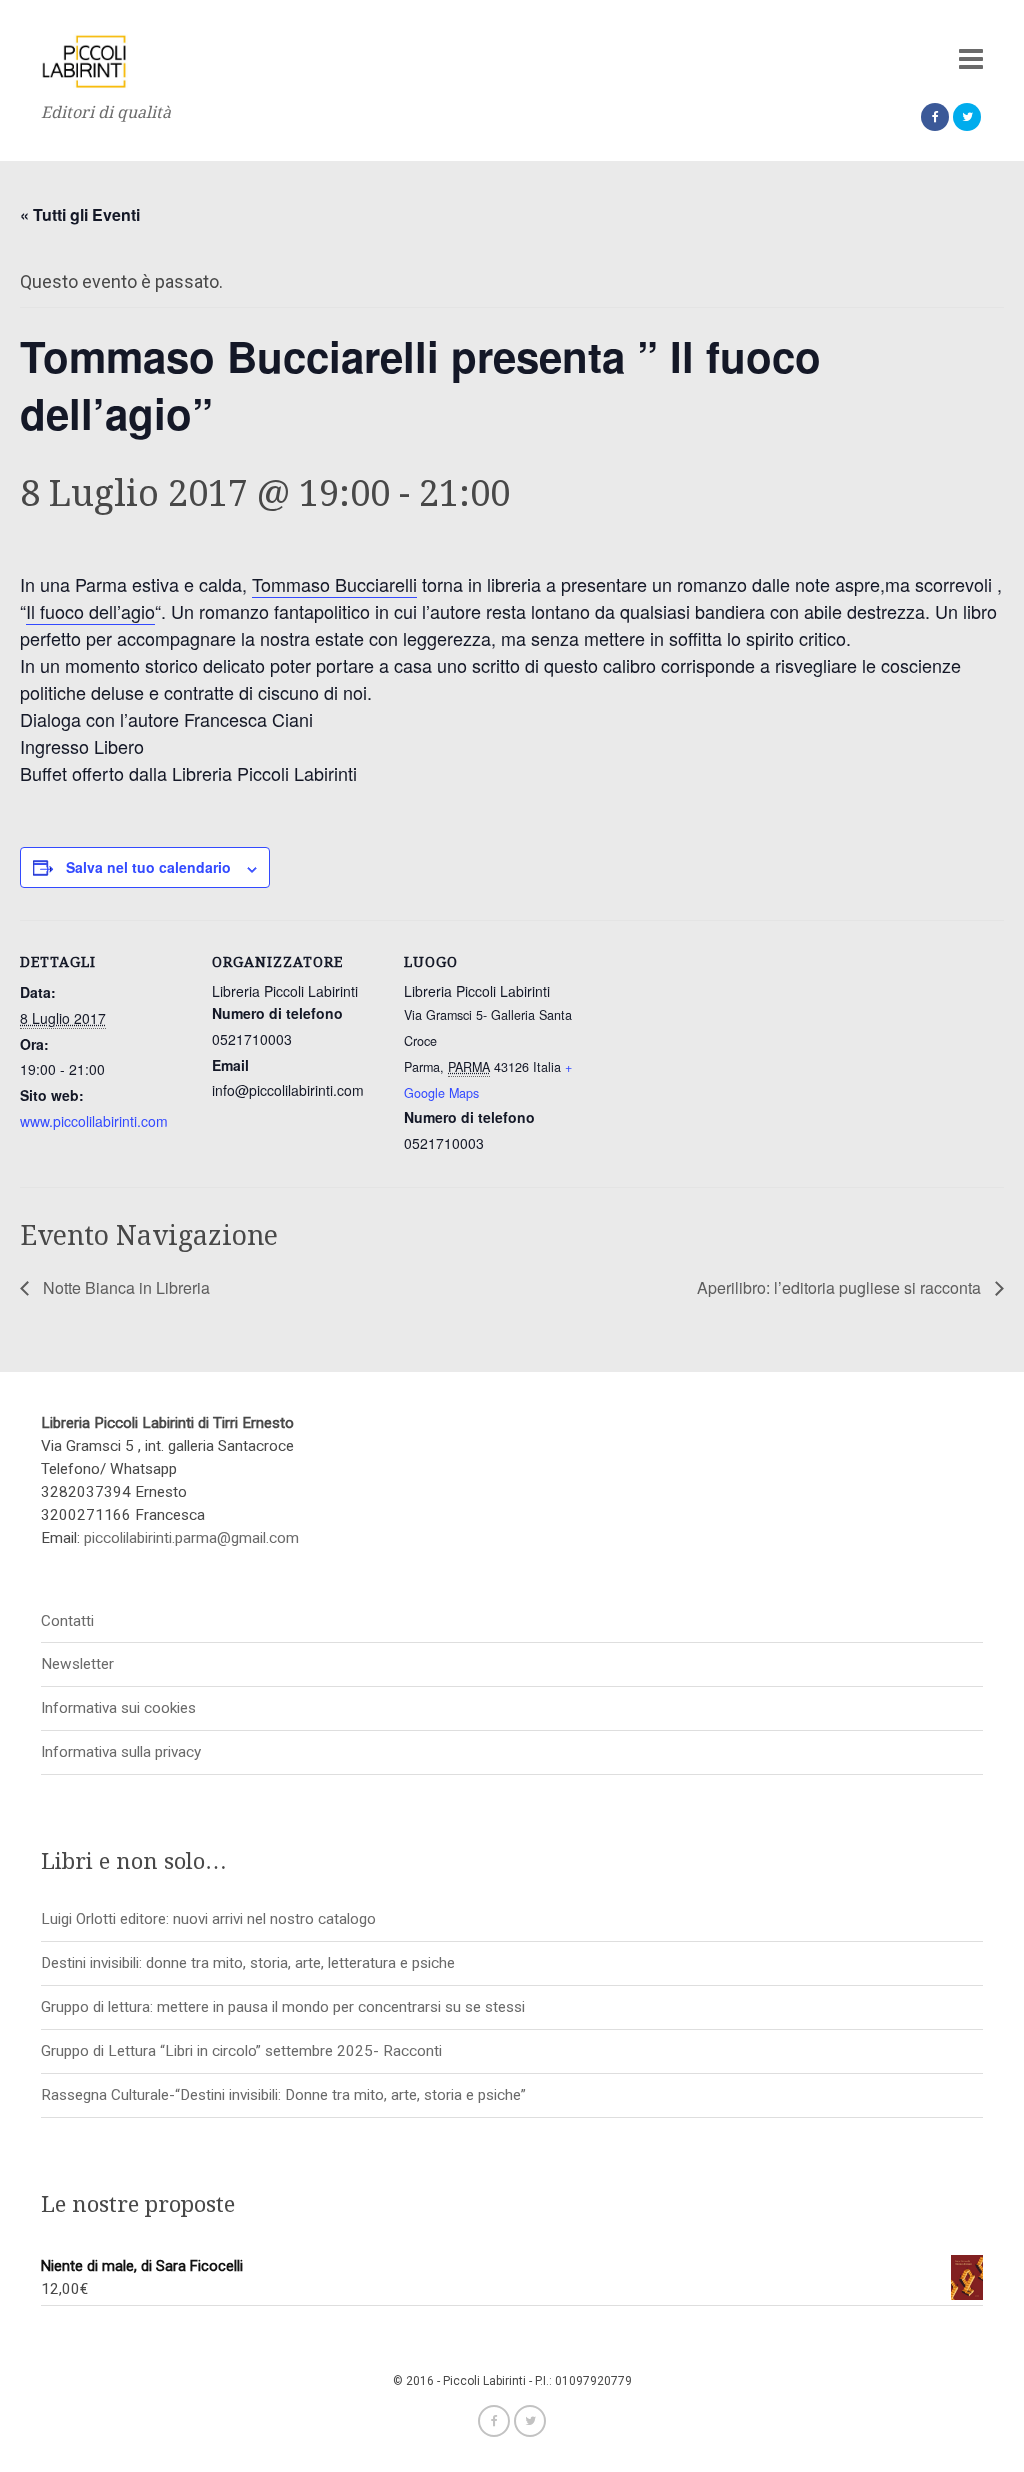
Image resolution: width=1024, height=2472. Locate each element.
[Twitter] (967, 117)
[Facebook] (935, 117)
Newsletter (77, 1664)
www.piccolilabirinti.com (94, 1121)
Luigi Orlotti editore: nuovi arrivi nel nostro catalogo (208, 1919)
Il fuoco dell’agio (90, 611)
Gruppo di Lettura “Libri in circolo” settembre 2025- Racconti (241, 2051)
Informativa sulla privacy (121, 1752)
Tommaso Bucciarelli (334, 584)
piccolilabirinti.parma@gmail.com (191, 1538)
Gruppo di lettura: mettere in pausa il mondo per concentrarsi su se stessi (283, 2007)
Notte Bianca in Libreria (124, 1287)
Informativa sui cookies (118, 1708)
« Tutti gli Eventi (80, 214)
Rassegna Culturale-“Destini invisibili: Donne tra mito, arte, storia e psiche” (283, 2095)
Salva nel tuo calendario (148, 867)
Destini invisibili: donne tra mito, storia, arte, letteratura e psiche (248, 1963)
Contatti (67, 1621)
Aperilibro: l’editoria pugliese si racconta (841, 1287)
